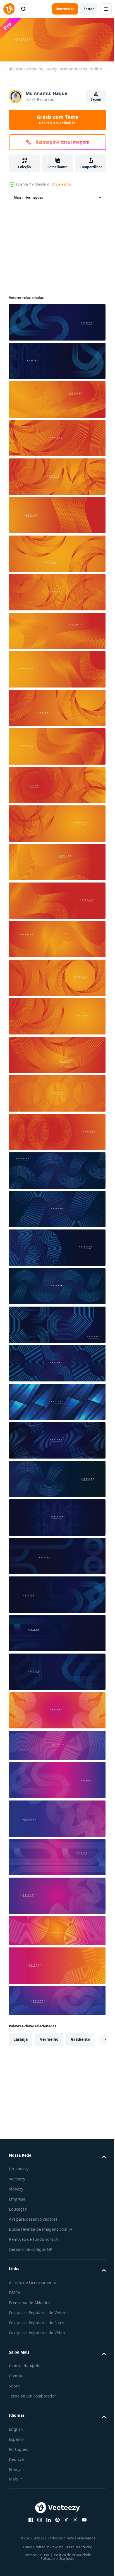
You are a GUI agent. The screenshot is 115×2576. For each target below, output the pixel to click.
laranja (21, 2038)
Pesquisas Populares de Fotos (37, 2321)
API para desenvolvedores (33, 2217)
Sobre (14, 2384)
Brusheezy (19, 2167)
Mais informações (28, 196)
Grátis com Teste (57, 120)
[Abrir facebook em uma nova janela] (29, 2518)
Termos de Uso (34, 2553)
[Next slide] (93, 2038)
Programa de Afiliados (30, 2301)
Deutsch (17, 2458)
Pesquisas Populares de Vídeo (37, 2331)
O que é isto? (61, 184)
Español (16, 2438)
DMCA (15, 2291)
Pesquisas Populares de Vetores (39, 2311)
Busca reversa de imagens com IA (41, 2227)
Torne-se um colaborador (33, 2394)
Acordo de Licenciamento (33, 2281)
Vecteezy (17, 2177)
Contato (16, 2374)
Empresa (17, 2197)
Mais (13, 2477)
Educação (18, 2207)
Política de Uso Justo (56, 2557)
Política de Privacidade (70, 2553)
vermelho (49, 2038)
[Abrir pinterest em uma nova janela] (56, 2518)
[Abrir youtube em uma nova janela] (82, 2518)
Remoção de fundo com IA (33, 2238)
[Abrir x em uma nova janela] (73, 2518)
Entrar (89, 9)
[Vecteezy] (9, 9)
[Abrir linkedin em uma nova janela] (47, 2518)
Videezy (16, 2187)
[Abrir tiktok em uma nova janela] (64, 2518)
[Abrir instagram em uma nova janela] (38, 2518)
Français (17, 2468)
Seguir (96, 99)
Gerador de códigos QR (31, 2248)
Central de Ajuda (25, 2364)
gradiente (80, 2038)
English (16, 2428)
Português (19, 2448)
